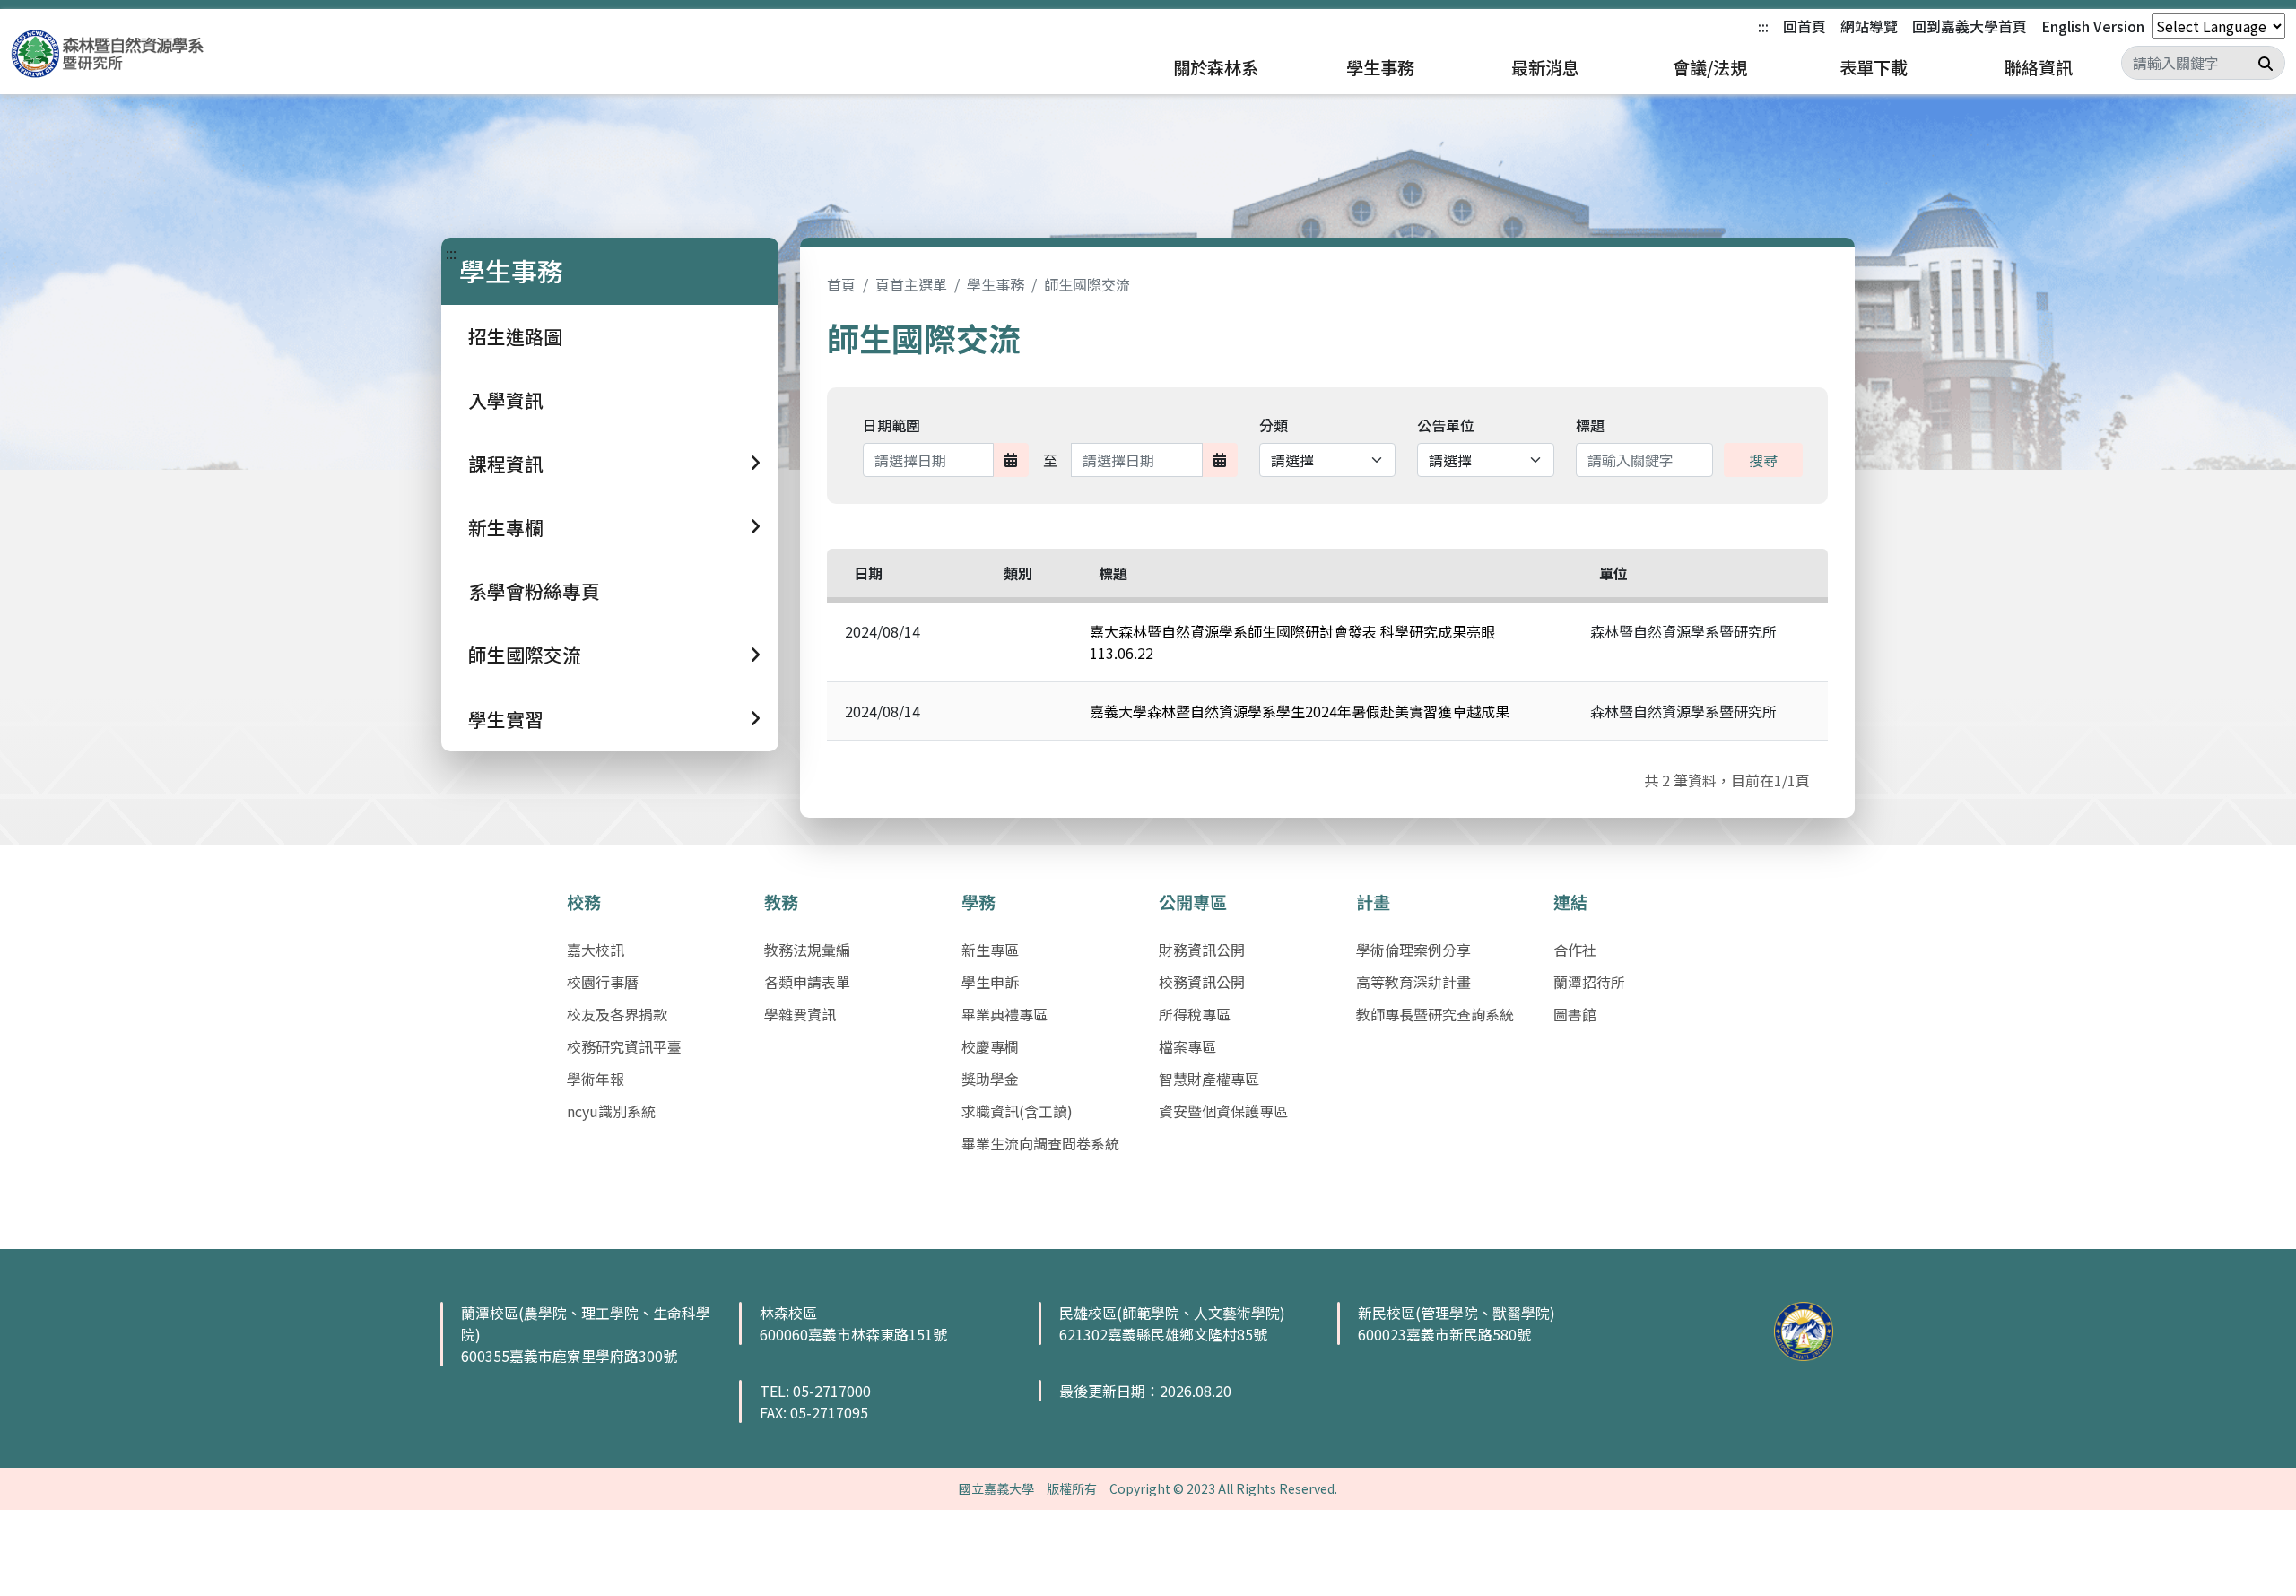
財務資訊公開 (1202, 950)
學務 (978, 902)
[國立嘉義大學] (108, 54)
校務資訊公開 (1202, 982)
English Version (2093, 26)
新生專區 (990, 950)
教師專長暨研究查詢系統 (1435, 1014)
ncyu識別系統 (611, 1111)
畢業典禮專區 (1004, 1014)
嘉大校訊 (596, 950)
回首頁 (1805, 26)
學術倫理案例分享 (1413, 950)
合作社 (1575, 950)
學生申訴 (990, 982)
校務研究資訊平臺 (624, 1046)
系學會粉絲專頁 (534, 591)
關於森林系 (1216, 67)
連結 (1570, 902)
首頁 (841, 284)
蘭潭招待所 (1589, 982)
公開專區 (1193, 902)
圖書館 (1575, 1014)
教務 (781, 902)
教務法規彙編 (807, 950)
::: (1763, 26)
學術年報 (596, 1079)
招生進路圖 (515, 336)
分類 (1274, 425)
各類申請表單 (807, 982)
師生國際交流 (1087, 284)
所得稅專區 (1195, 1014)
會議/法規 (1710, 67)
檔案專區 (1187, 1046)
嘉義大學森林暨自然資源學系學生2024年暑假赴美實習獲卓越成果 (1300, 711)
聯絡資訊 (2039, 67)
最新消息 (1545, 67)
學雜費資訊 (800, 1014)
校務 (584, 902)
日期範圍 (891, 425)
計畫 (1373, 902)
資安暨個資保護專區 (1223, 1111)
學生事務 (1380, 67)
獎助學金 (990, 1079)
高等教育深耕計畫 (1413, 982)
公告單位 (1446, 425)
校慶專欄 (990, 1046)
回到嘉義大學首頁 (1970, 26)
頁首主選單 (911, 284)
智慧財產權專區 (1209, 1079)
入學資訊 (506, 400)
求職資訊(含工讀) (1017, 1111)
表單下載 (1874, 67)
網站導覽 (1869, 26)
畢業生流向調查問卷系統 (1040, 1143)
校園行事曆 (603, 982)
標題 (1590, 425)
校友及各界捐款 (617, 1014)
